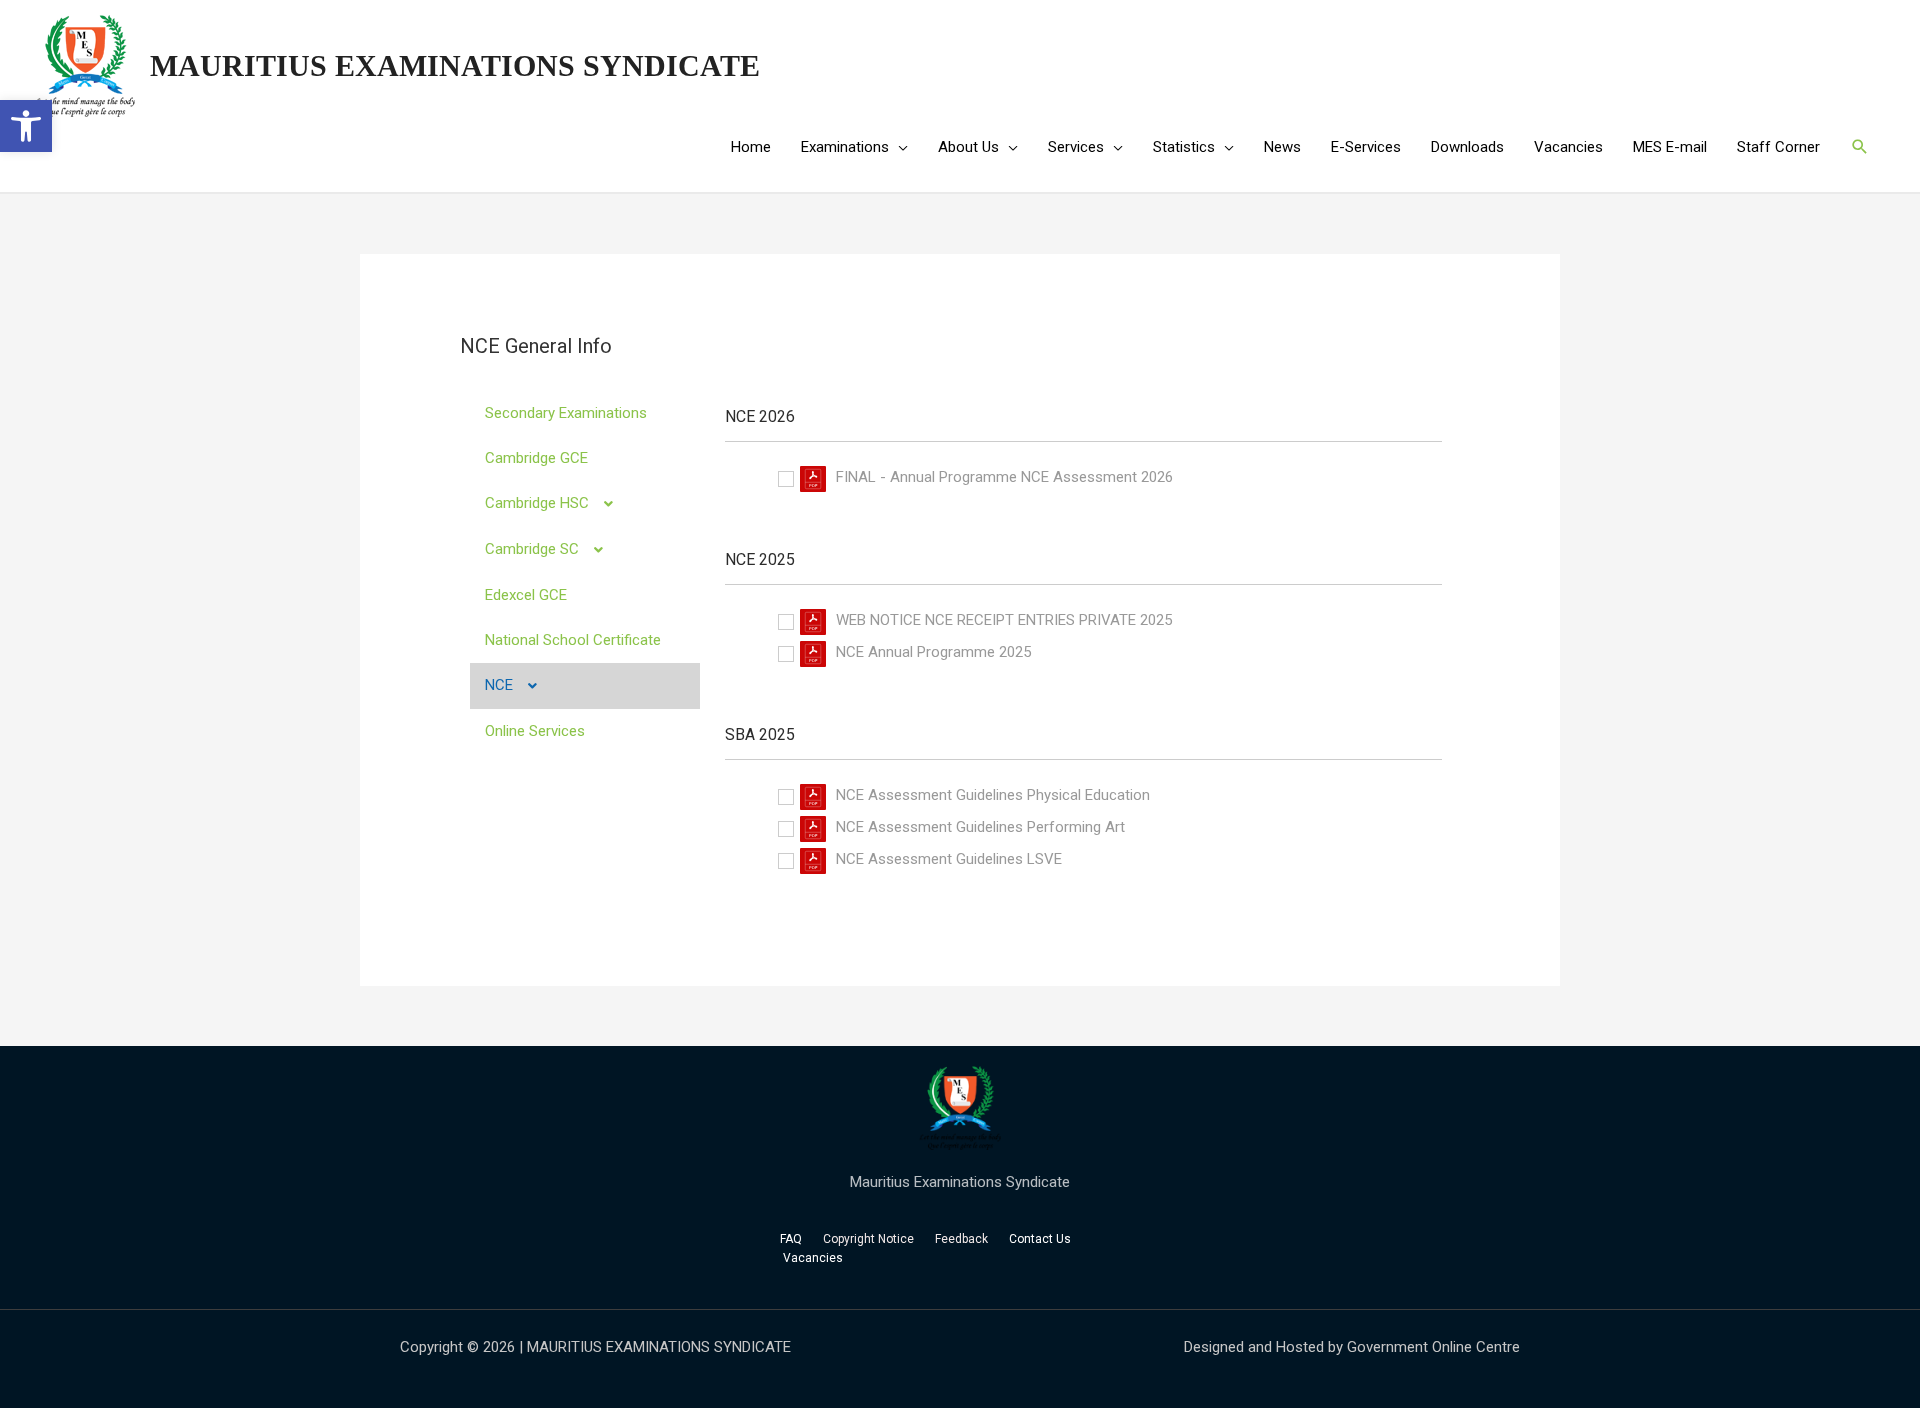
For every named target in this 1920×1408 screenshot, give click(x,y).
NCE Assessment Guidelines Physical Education (993, 795)
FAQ (791, 1239)
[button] (26, 126)
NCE (499, 685)
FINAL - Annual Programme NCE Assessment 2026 (1004, 477)
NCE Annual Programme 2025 (933, 652)
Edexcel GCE (526, 595)
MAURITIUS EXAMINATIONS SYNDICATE (455, 65)
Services (1076, 147)
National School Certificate (573, 640)
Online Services (535, 731)
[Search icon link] (1860, 147)
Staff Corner (1778, 147)
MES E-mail (1670, 147)
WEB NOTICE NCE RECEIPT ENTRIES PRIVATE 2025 (1004, 620)
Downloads (1467, 147)
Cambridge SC (532, 549)
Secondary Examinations (566, 413)
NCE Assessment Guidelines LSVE (949, 859)
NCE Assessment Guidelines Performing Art (980, 827)
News (1282, 147)
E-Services (1366, 147)
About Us (968, 147)
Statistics (1184, 147)
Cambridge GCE (536, 458)
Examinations (845, 147)
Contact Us (1041, 1239)
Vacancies (1568, 147)
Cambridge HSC (537, 503)
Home (751, 147)
